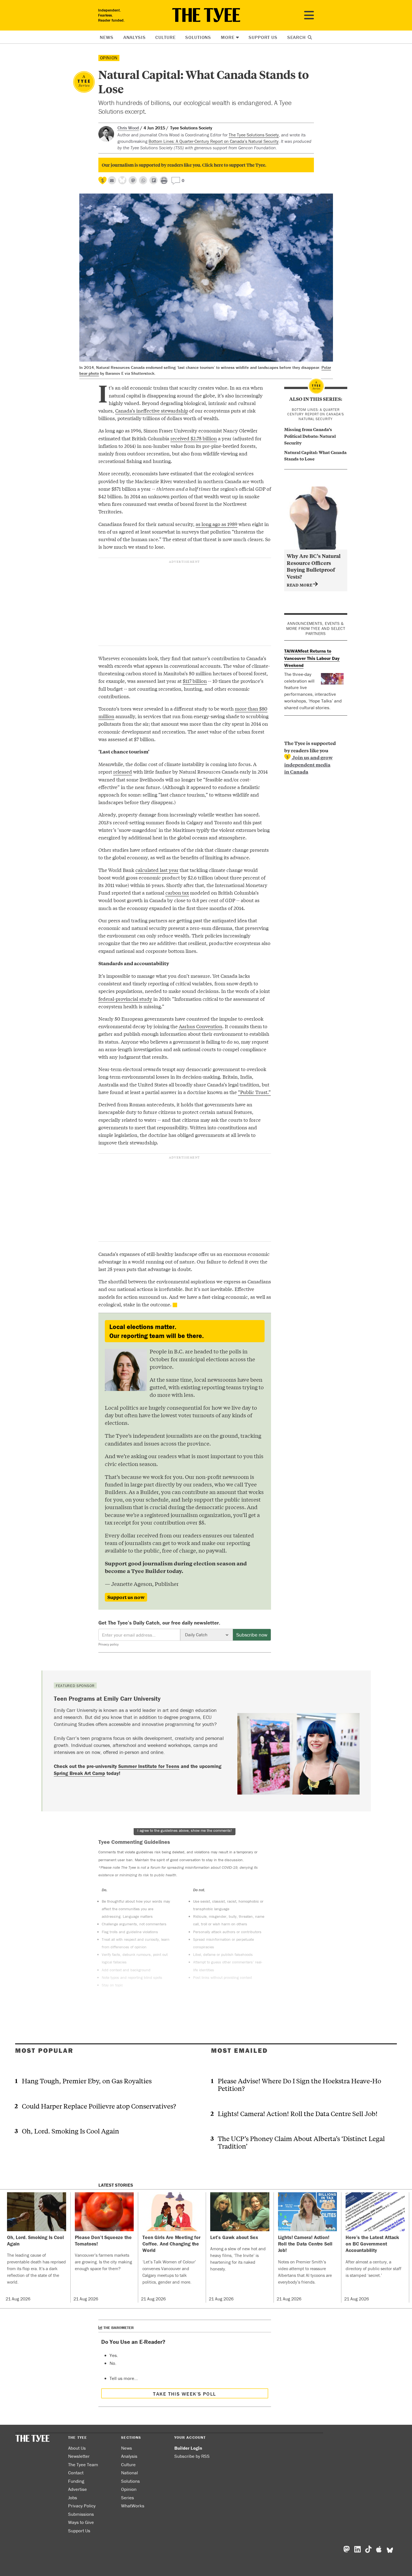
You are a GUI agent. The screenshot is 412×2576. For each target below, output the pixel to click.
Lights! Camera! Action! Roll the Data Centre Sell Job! (298, 2113)
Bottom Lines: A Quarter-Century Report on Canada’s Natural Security (214, 141)
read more (300, 585)
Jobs (73, 2498)
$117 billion (195, 681)
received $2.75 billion (194, 438)
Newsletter (79, 2456)
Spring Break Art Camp (79, 1773)
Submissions (81, 2514)
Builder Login (188, 2448)
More (228, 37)
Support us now (126, 1597)
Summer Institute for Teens (149, 1766)
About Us (77, 2448)
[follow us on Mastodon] (133, 180)
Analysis (135, 37)
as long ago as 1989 (217, 524)
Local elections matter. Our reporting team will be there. (157, 1331)
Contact (76, 2473)
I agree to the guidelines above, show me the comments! (185, 1830)
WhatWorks (133, 2506)
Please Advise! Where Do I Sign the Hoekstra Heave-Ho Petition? (299, 2084)
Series (128, 2498)
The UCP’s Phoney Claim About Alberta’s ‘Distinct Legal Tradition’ (301, 2142)
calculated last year (157, 870)
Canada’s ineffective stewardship (152, 410)
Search (297, 37)
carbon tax (177, 893)
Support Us (263, 37)
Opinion (109, 58)
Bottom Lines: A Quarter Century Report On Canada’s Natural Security (316, 414)
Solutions (198, 37)
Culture (165, 37)
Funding (76, 2481)
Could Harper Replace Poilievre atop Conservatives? (99, 2106)
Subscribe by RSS (192, 2456)
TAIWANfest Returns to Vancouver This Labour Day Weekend (312, 658)
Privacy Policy (82, 2506)
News (107, 37)
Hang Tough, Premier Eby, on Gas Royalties (87, 2081)
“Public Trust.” (254, 1092)
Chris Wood (128, 128)
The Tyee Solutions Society (254, 135)
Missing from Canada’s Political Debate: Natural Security (310, 436)
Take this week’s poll (184, 2394)
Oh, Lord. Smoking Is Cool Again (70, 2131)
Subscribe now (252, 1635)
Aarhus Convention (201, 1026)
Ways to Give (81, 2522)
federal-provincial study (125, 999)
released (123, 772)
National (129, 2473)
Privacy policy (108, 1644)
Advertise (77, 2489)
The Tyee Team (83, 2465)
